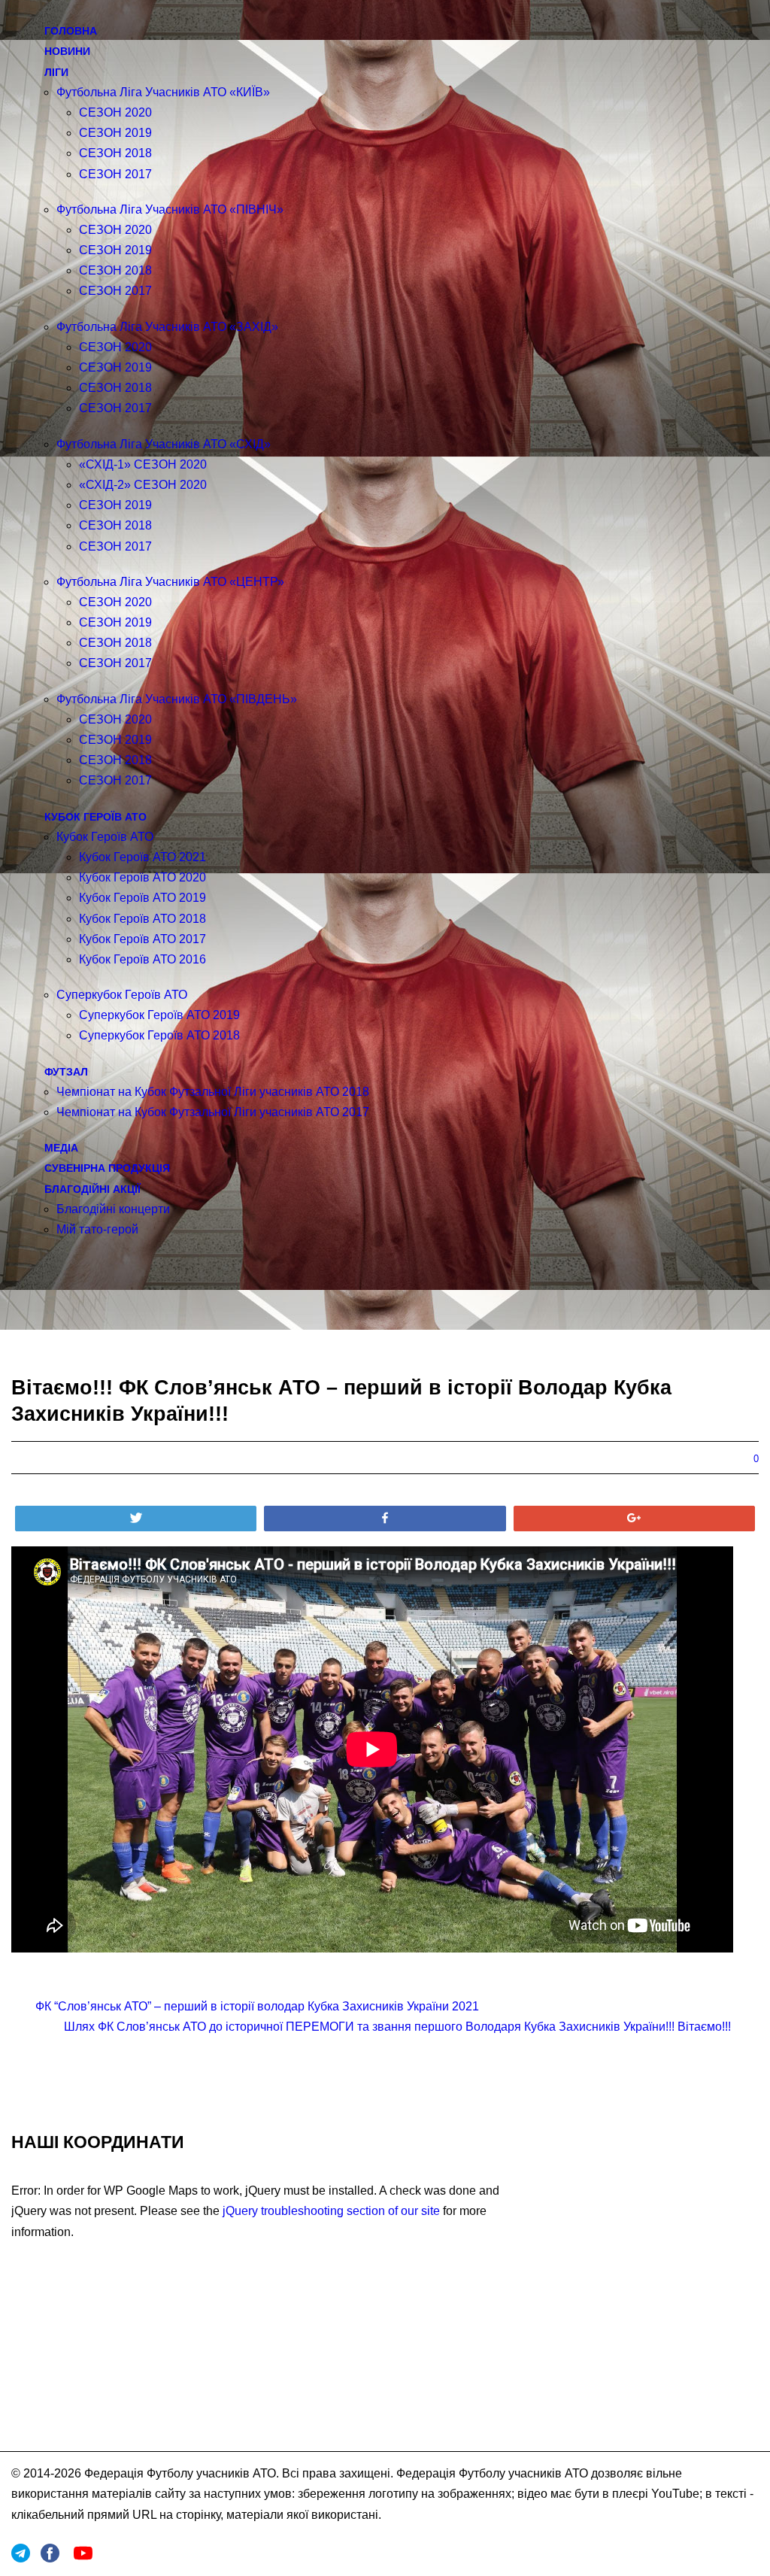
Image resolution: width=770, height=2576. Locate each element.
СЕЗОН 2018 (115, 153)
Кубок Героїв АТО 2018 (142, 919)
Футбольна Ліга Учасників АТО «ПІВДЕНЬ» (177, 699)
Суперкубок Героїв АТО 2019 (159, 1015)
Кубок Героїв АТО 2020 (142, 877)
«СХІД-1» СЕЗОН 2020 (143, 464)
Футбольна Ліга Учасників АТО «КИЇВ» (163, 92)
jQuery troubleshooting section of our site (331, 2211)
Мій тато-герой (97, 1229)
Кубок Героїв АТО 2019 (142, 898)
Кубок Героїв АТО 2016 (142, 959)
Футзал (66, 1072)
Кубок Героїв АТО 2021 (142, 857)
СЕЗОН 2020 (115, 112)
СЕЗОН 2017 (115, 174)
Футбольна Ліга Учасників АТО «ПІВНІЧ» (170, 209)
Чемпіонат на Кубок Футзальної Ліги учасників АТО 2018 (213, 1092)
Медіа (61, 1148)
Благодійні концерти (113, 1209)
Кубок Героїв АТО (95, 817)
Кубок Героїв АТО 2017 (142, 939)
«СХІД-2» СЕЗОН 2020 (143, 485)
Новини (67, 51)
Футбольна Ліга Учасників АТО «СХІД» (164, 444)
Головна (71, 31)
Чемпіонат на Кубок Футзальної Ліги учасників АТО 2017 (213, 1112)
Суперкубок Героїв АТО (122, 995)
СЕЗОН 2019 (115, 133)
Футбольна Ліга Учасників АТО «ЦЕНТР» (170, 582)
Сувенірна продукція (107, 1168)
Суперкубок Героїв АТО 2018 (159, 1035)
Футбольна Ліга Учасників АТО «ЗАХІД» (167, 327)
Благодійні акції (92, 1189)
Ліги (56, 72)
